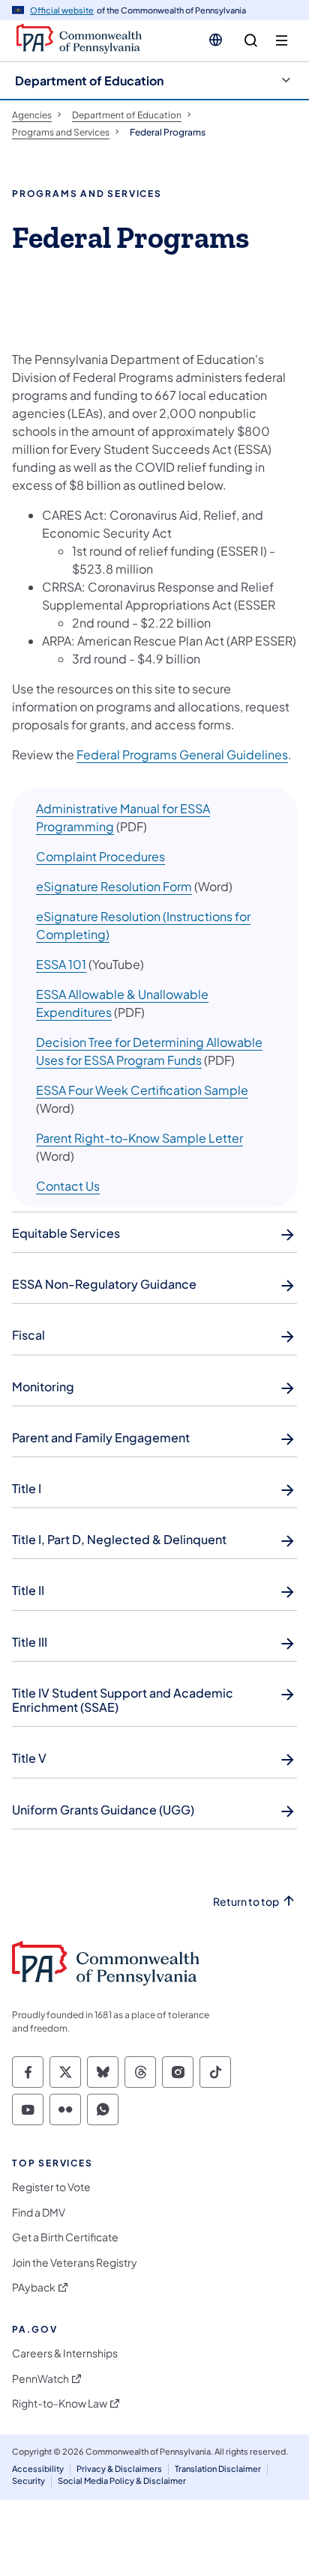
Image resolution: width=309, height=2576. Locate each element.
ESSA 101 (61, 964)
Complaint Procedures (100, 856)
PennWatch (40, 2379)
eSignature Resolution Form (114, 886)
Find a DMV (39, 2212)
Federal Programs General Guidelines (182, 754)
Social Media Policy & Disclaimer (122, 2481)
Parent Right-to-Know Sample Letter (139, 1138)
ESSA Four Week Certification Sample (142, 1090)
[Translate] (216, 40)
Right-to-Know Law (60, 2403)
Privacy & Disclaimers (119, 2469)
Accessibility (38, 2469)
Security (28, 2481)
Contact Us (68, 1186)
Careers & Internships (65, 2353)
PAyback (34, 2287)
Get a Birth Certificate (65, 2237)
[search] (251, 41)
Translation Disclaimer (218, 2469)
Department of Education (89, 80)
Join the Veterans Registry (75, 2263)
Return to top (246, 1902)
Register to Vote (51, 2187)
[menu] (282, 41)
